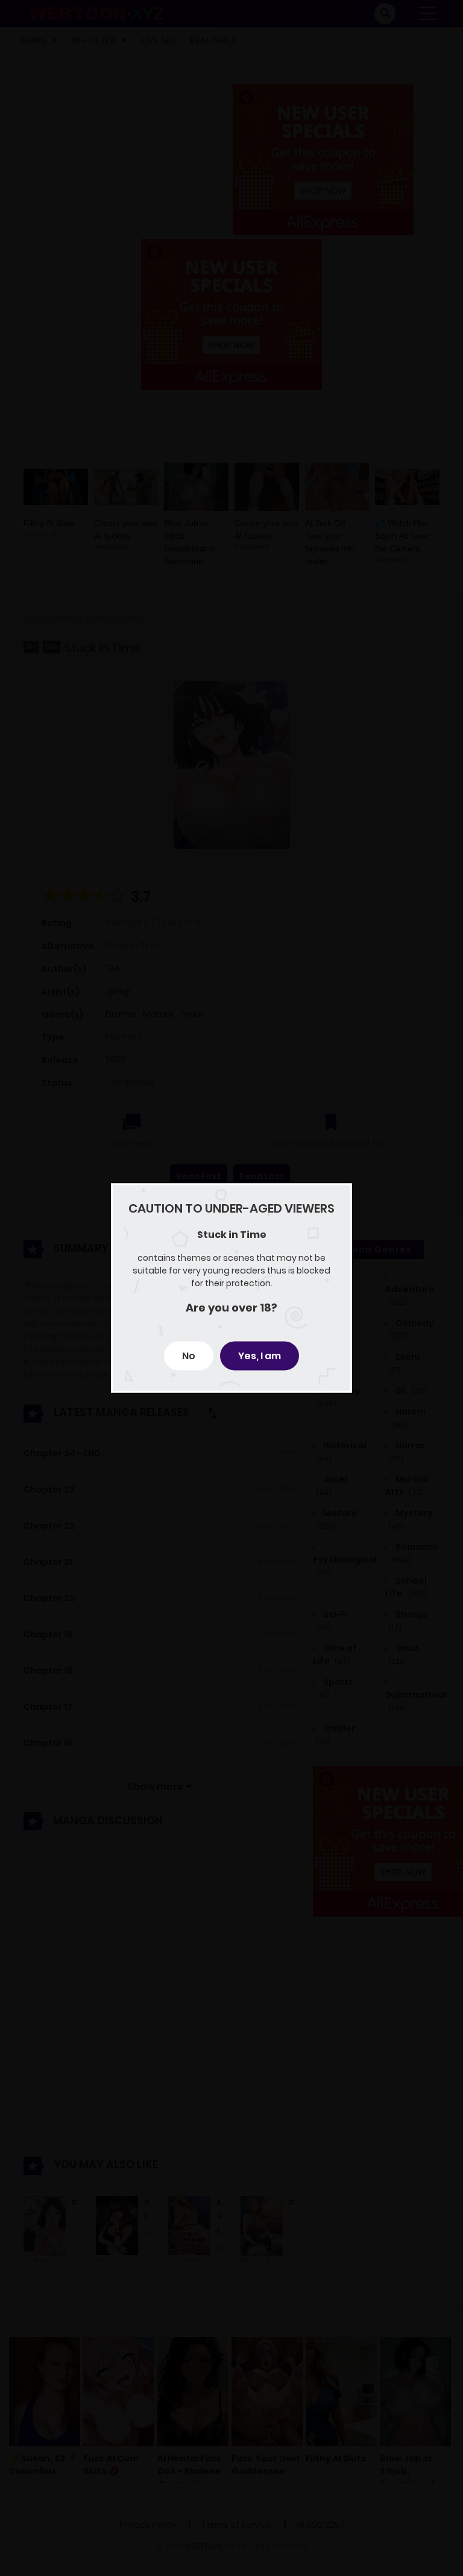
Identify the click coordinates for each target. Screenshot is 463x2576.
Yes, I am (260, 1356)
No (189, 1356)
